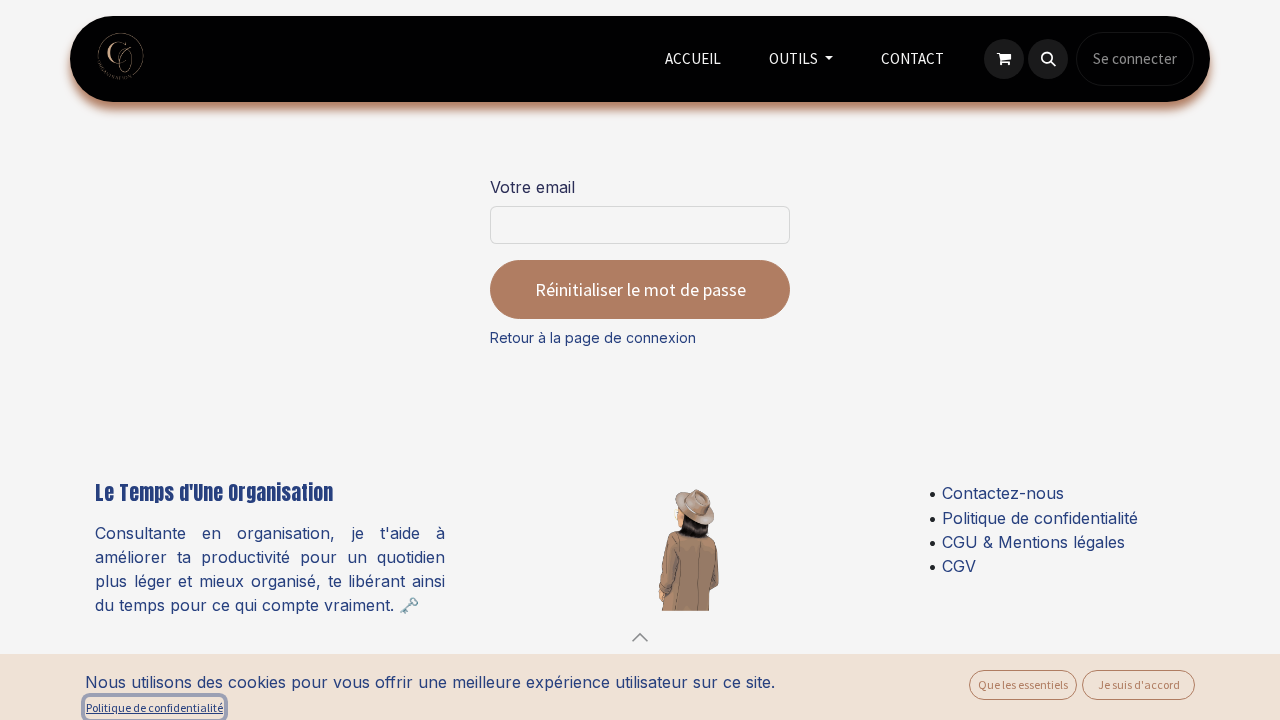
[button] (1048, 59)
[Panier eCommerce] (1004, 59)
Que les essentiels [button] (1023, 684)
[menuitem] (693, 59)
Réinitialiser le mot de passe (640, 289)
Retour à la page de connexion (593, 337)
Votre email (532, 187)
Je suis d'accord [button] (1139, 684)
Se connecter (1135, 58)
